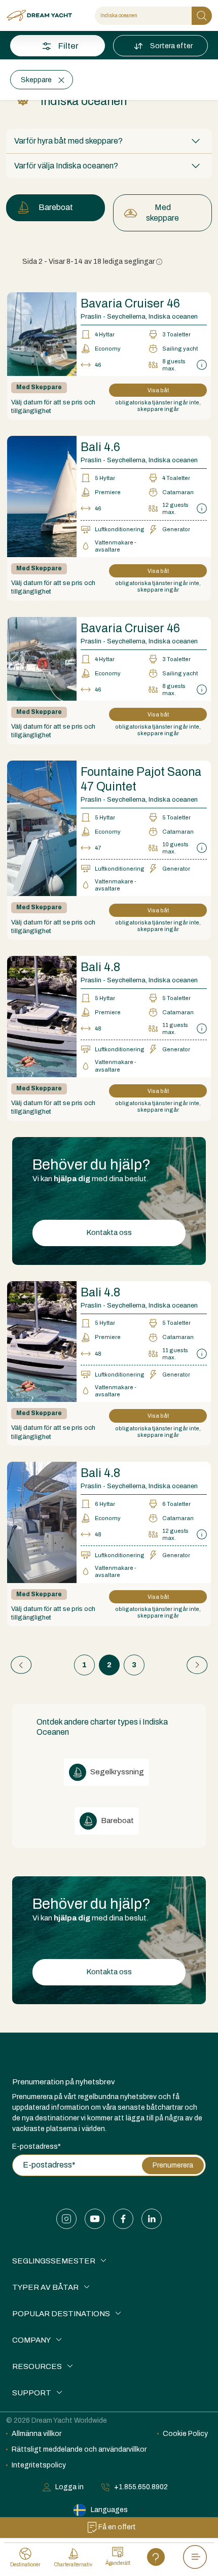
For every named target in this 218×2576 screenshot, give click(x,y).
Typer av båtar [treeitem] (45, 2287)
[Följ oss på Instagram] (66, 2219)
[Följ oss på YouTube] (95, 2219)
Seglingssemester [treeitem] (54, 2261)
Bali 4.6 (100, 447)
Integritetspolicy (39, 2465)
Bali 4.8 (100, 967)
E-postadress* (37, 2146)
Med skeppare (162, 213)
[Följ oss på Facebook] (123, 2219)
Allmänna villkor (37, 2434)
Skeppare (36, 80)
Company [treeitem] (31, 2340)
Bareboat (56, 207)
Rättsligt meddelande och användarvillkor (79, 2449)
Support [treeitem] (32, 2393)
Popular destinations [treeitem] (61, 2314)
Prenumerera (173, 2165)
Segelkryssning (116, 1772)
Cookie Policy (185, 2434)
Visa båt (158, 390)
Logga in (69, 2487)
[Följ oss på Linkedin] (152, 2219)
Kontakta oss (109, 1232)
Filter (68, 46)
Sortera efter (171, 46)
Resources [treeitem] (37, 2366)
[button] (109, 141)
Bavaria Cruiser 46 (130, 304)
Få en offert (117, 2527)
